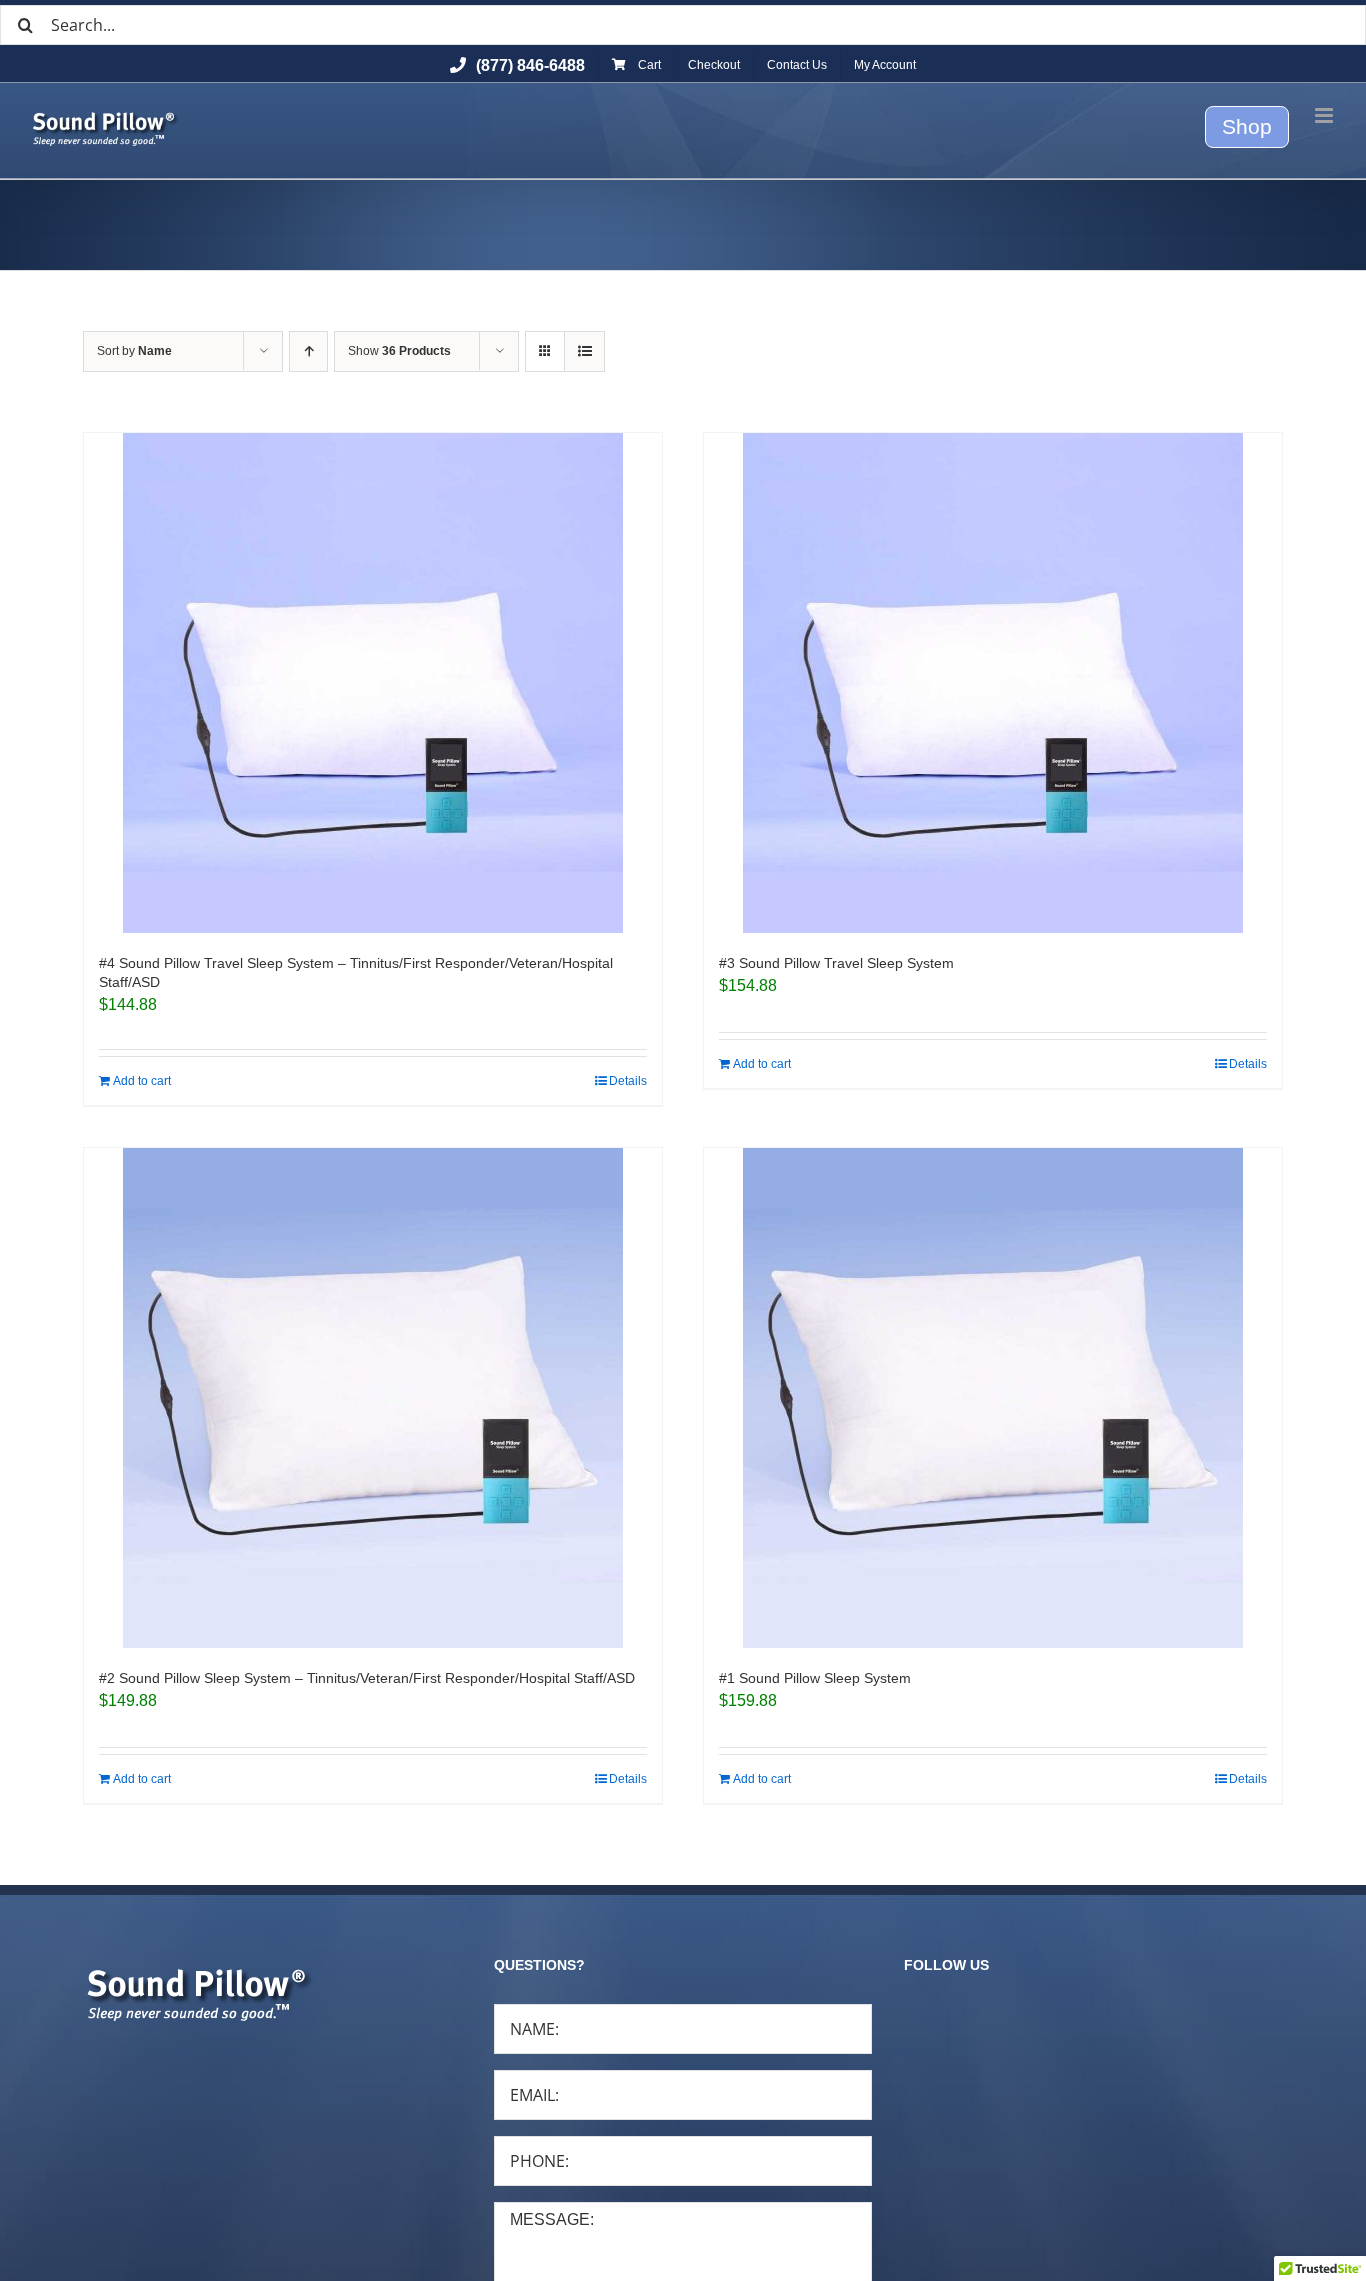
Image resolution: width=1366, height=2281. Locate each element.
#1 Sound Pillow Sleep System (815, 1678)
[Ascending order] (308, 351)
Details (628, 1081)
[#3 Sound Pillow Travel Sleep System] (993, 683)
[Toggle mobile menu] (1325, 115)
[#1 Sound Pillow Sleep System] (993, 1398)
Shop (1247, 126)
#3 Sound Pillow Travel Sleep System (836, 963)
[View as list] (584, 351)
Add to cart (142, 1081)
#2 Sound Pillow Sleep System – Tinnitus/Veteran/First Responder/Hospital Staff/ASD (367, 1678)
